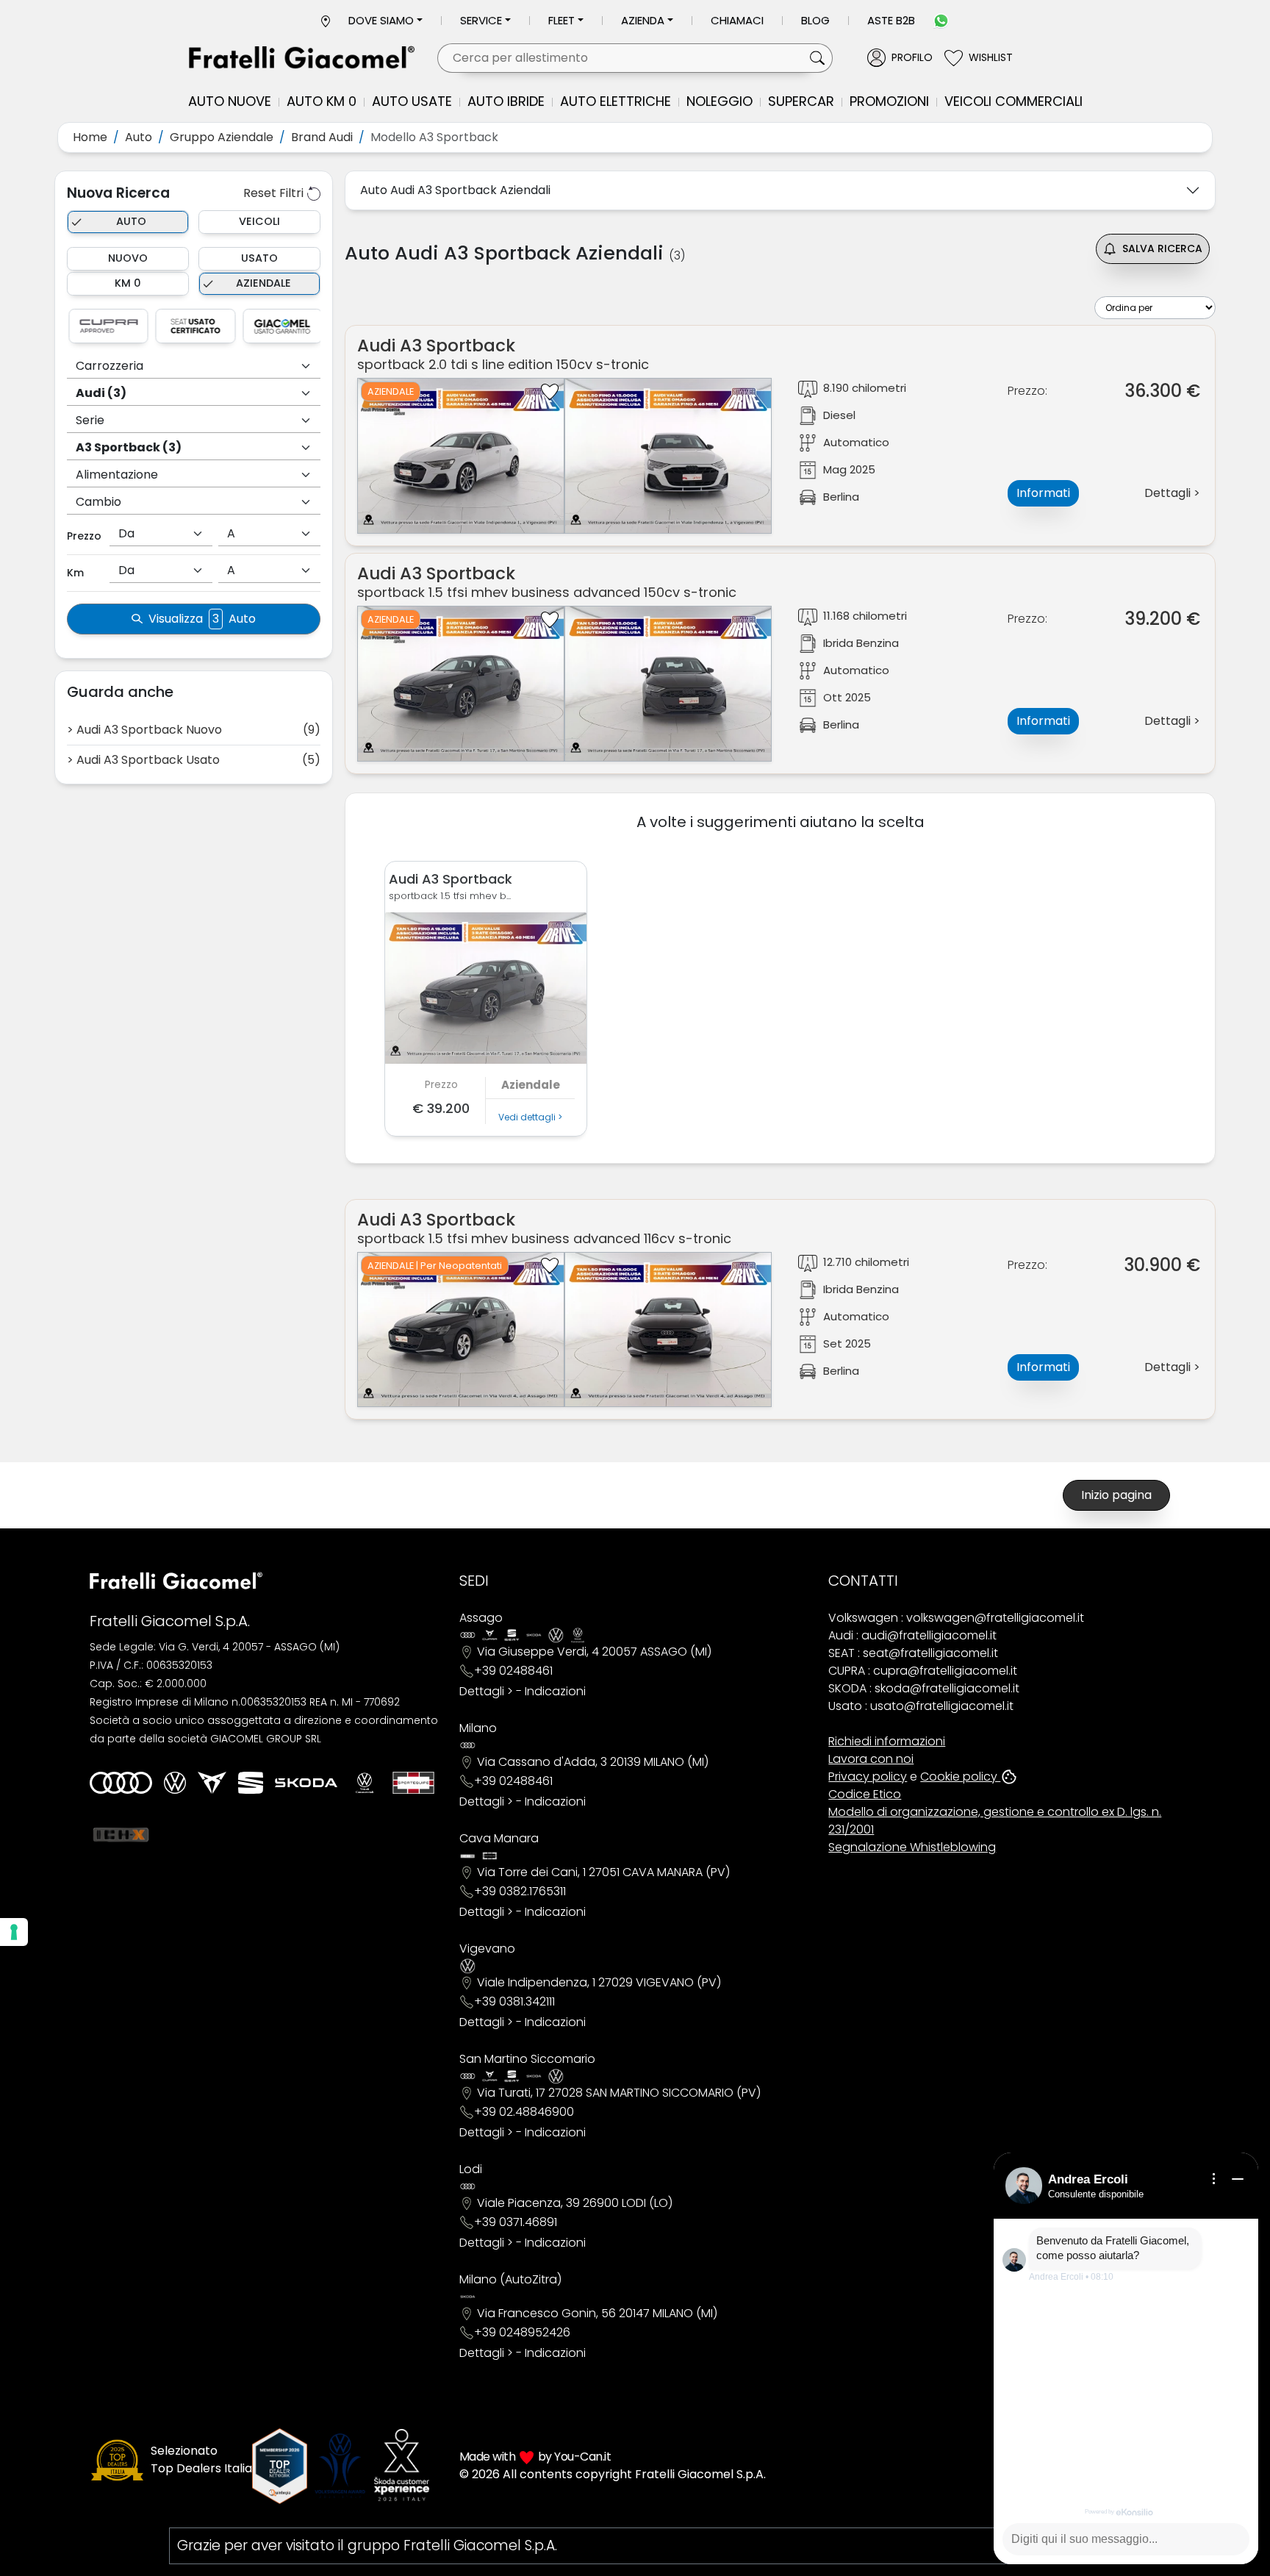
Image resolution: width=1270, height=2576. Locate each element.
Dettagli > (486, 1691)
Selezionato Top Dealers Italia (201, 2459)
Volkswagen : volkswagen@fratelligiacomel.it (956, 1618)
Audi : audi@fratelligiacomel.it (912, 1635)
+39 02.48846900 (524, 2112)
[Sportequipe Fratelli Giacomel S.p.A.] (413, 1783)
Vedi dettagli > (530, 1117)
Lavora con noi (871, 1759)
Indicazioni (555, 1691)
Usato (259, 258)
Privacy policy (868, 1777)
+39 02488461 (513, 1671)
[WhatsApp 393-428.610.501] (941, 20)
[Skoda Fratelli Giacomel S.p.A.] (306, 1783)
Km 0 (128, 283)
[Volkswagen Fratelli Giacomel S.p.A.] (175, 1783)
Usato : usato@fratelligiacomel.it (921, 1706)
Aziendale (263, 283)
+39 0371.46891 (516, 2222)
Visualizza (202, 619)
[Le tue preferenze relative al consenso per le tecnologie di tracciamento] (14, 1932)
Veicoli (259, 221)
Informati (1043, 493)
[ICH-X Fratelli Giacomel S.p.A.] (121, 1834)
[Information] (1214, 2179)
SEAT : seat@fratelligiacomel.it (913, 1653)
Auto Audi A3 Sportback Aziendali (455, 190)
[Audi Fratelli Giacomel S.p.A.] (121, 1783)
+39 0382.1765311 (520, 1891)
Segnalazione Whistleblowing (912, 1847)
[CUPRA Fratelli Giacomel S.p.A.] (212, 1783)
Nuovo (128, 258)
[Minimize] (1238, 2179)
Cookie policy (960, 1777)
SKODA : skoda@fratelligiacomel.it (924, 1688)
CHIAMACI (737, 20)
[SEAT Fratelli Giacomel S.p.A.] (251, 1783)
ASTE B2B (891, 20)
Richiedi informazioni (887, 1741)
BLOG (815, 20)
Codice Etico (865, 1794)
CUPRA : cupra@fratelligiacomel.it (923, 1671)
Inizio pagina (1116, 1495)
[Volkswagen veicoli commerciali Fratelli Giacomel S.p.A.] (365, 1783)
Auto (131, 221)
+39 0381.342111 (514, 2001)
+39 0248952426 (522, 2332)
